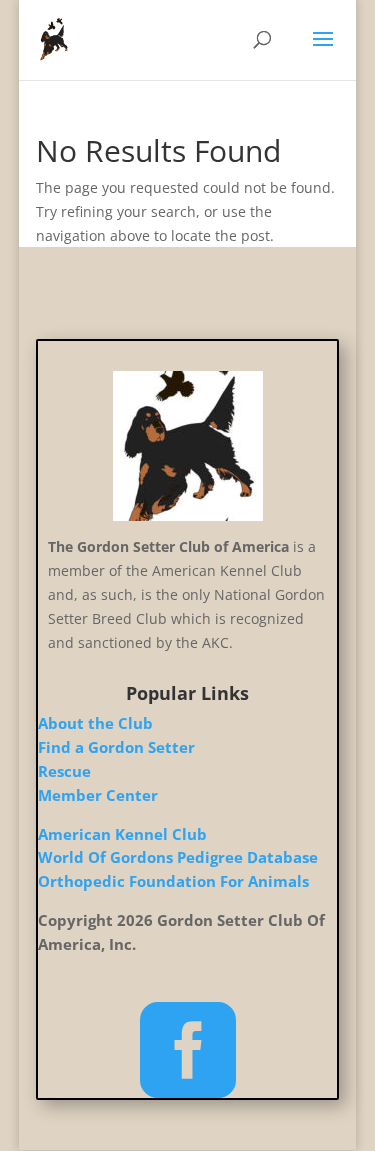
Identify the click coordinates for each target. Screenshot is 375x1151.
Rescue (64, 771)
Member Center (98, 795)
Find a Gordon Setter (116, 747)
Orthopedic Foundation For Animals (173, 881)
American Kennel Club (122, 834)
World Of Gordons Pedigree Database (178, 857)
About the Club (95, 723)
